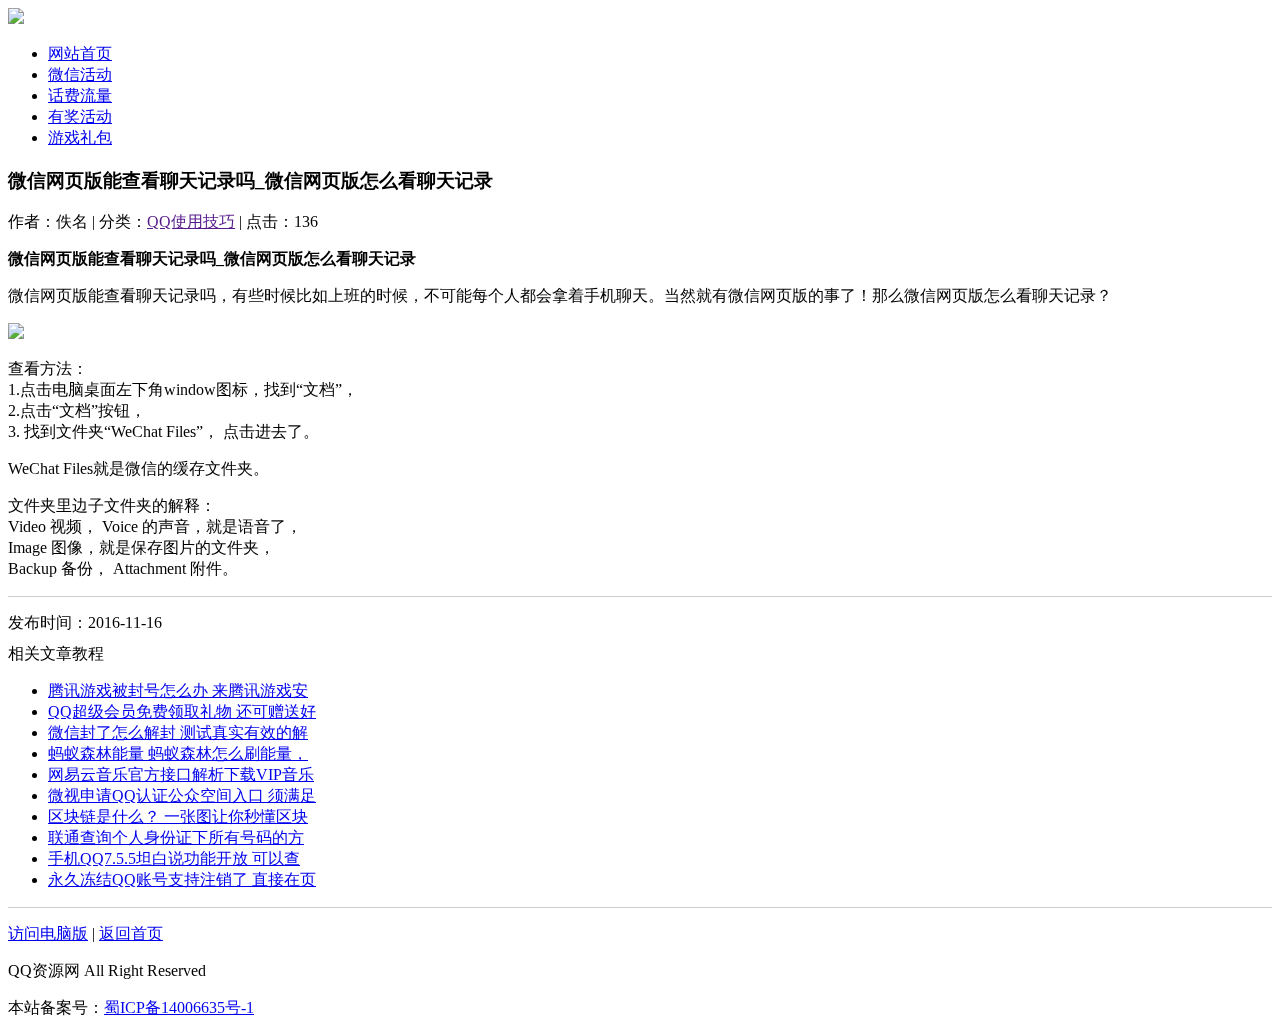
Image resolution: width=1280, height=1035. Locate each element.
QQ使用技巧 (191, 221)
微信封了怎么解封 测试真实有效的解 (178, 732)
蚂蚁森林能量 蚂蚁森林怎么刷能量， (178, 753)
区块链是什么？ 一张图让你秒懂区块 (178, 816)
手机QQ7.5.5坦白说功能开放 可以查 (174, 858)
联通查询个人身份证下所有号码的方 (176, 837)
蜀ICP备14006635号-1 (179, 1007)
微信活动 (80, 74)
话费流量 (80, 95)
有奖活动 (80, 116)
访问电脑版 (48, 933)
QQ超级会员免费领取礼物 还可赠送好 (182, 711)
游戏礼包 (80, 137)
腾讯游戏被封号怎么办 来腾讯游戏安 (178, 690)
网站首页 (80, 53)
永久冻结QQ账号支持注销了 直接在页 (182, 879)
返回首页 (131, 933)
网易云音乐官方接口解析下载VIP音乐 (181, 774)
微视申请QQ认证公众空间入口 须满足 (182, 795)
